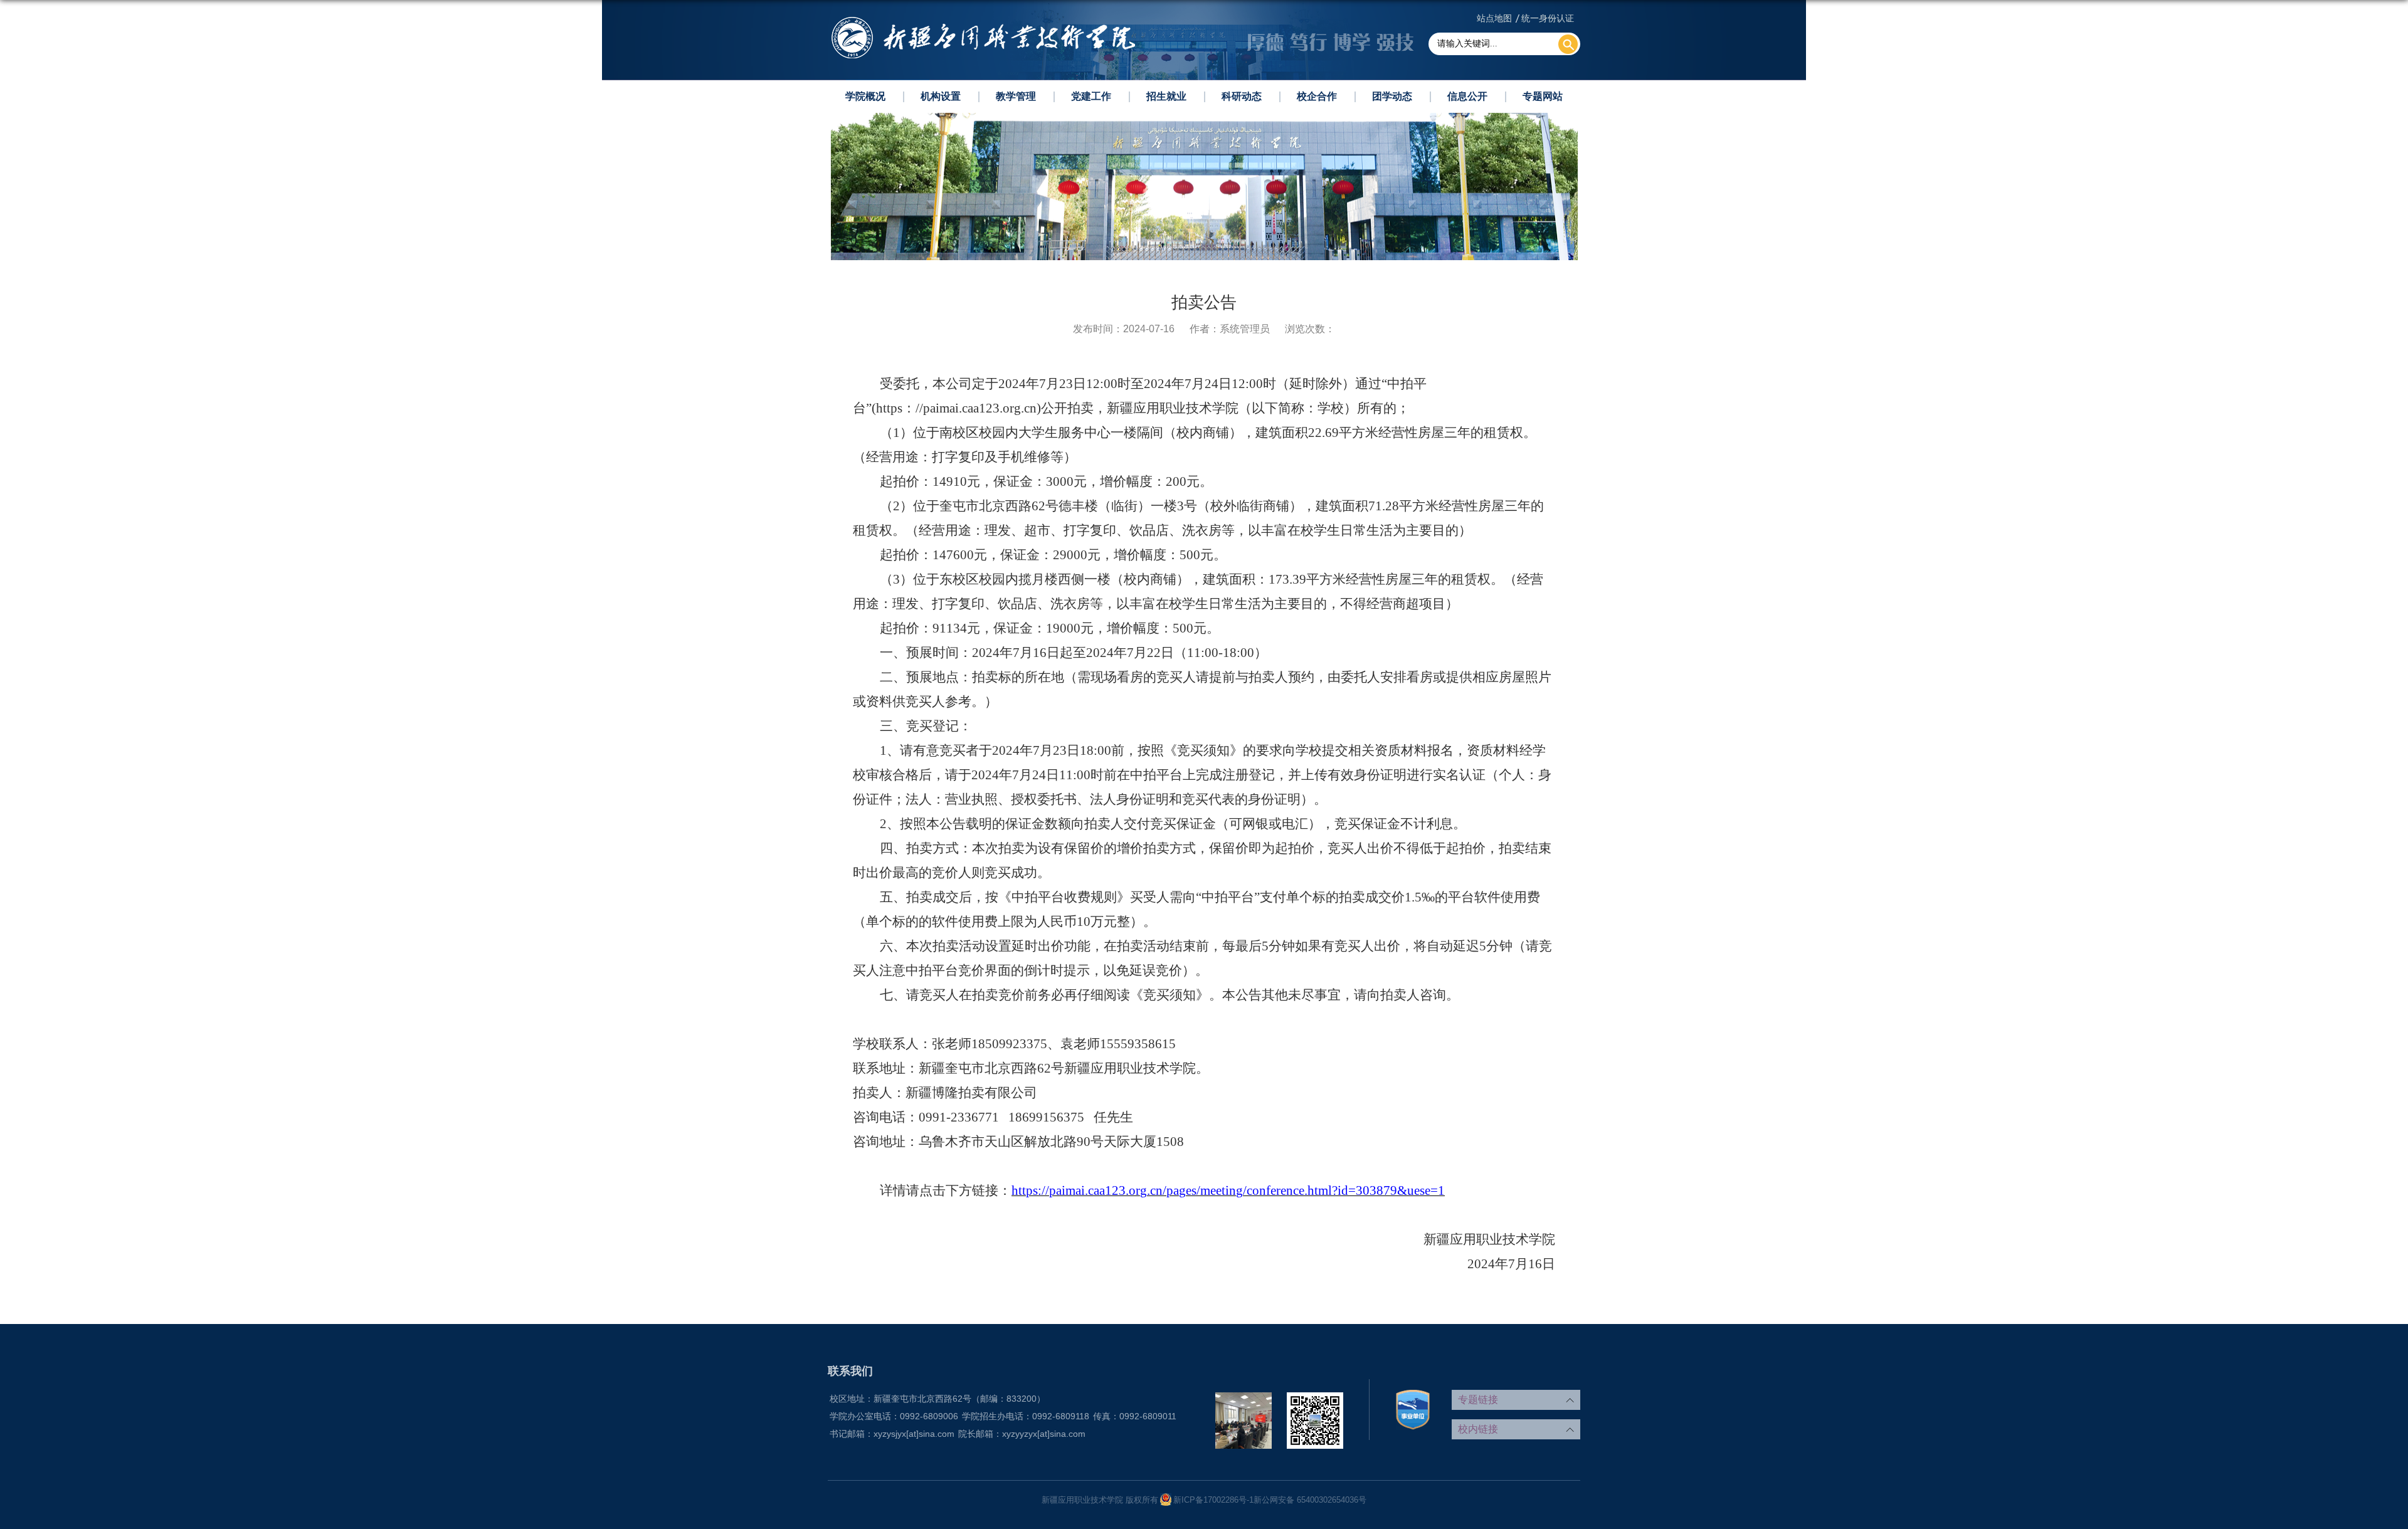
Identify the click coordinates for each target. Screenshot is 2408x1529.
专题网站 (1543, 96)
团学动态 (1392, 96)
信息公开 (1467, 96)
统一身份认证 (1548, 18)
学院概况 (865, 96)
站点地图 (1494, 18)
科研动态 (1242, 96)
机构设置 (941, 96)
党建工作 (1091, 96)
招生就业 (1166, 96)
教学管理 (1016, 96)
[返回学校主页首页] (983, 20)
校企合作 (1317, 96)
